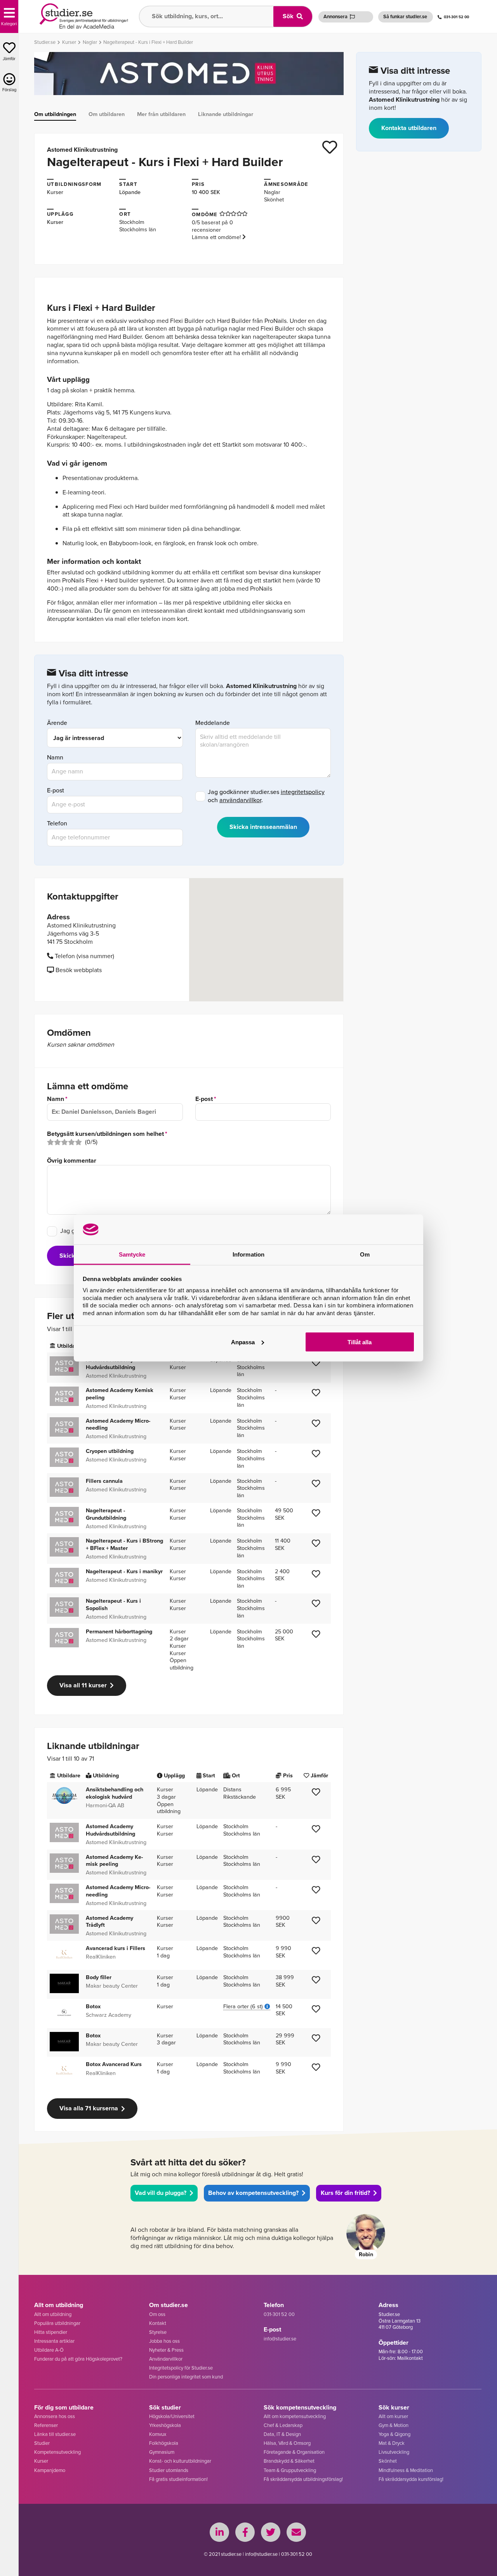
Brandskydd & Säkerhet (289, 2461)
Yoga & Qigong (394, 2434)
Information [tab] (248, 1254)
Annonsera (335, 16)
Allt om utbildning (53, 2314)
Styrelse (158, 2332)
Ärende (57, 723)
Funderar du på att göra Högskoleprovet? (78, 2359)
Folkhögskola (164, 2443)
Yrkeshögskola (165, 2425)
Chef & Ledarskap (283, 2425)
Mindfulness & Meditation (406, 2470)
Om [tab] (365, 1254)
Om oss (157, 2314)
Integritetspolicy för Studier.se (181, 2368)
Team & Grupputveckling (290, 2470)
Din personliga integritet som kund (186, 2377)
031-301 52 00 (456, 17)
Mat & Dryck (392, 2443)
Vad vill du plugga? (161, 2193)
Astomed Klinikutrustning (82, 150)
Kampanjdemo (50, 2470)
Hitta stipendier (51, 2332)
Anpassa (243, 1342)
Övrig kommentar (72, 1161)
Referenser (46, 2425)
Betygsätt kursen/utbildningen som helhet (105, 1134)
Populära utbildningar (57, 2323)
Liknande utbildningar (226, 114)
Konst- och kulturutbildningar (180, 2461)
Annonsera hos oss (55, 2416)
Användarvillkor (166, 2359)
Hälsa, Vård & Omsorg (287, 2443)
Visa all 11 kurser (83, 1685)
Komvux (158, 2434)
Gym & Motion (394, 2425)
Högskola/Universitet (172, 2416)
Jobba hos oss (164, 2341)
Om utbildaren (107, 114)
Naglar (272, 192)
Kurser (55, 192)
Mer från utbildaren (161, 114)
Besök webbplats (78, 970)
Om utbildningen (55, 114)
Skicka (69, 1256)
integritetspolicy (303, 792)
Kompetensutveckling (57, 2452)
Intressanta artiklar (54, 2341)
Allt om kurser (393, 2416)
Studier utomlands (169, 2470)
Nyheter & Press (166, 2350)
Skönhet (274, 199)
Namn (55, 758)
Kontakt (158, 2323)
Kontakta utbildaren (409, 128)
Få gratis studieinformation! (178, 2479)
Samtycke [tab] (132, 1254)
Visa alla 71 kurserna (89, 2108)
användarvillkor (240, 800)
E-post (56, 791)
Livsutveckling (394, 2452)
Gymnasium (162, 2452)
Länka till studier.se (55, 2434)
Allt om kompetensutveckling (295, 2416)
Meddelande (213, 723)
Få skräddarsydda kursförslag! (411, 2479)
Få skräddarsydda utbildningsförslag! (303, 2479)
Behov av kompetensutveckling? (253, 2193)
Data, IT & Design (282, 2434)
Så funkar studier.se (405, 16)
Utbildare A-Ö (49, 2350)
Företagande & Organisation (294, 2452)
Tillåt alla (360, 1342)
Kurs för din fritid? (345, 2193)
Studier (42, 2443)
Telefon (57, 824)
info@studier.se (280, 2339)
